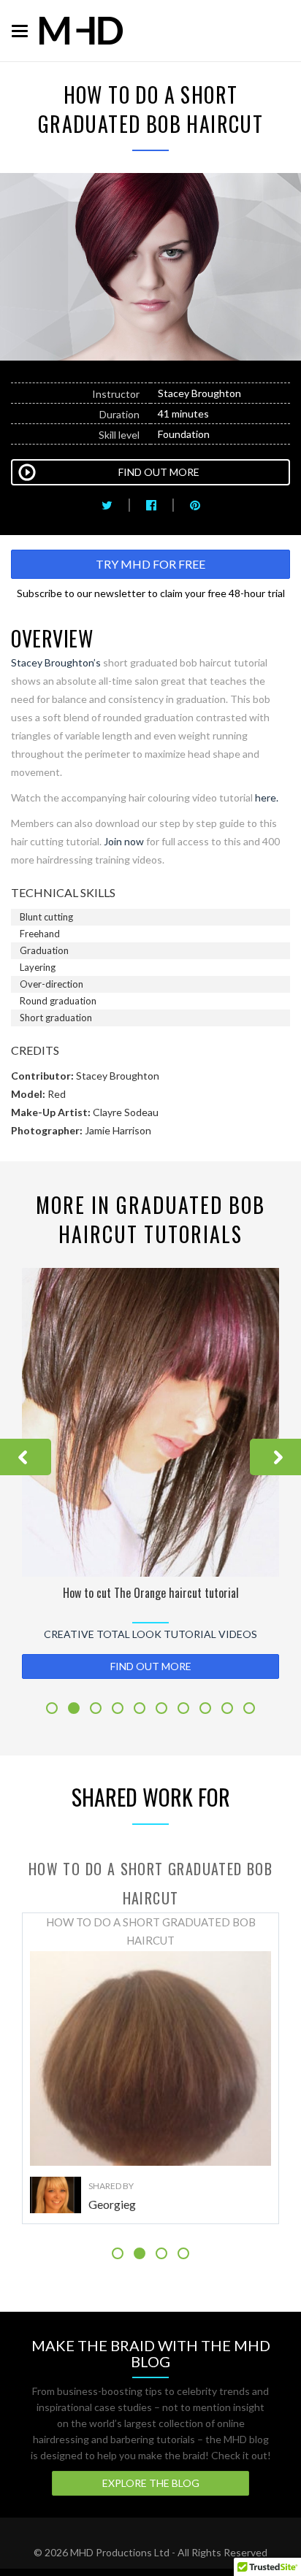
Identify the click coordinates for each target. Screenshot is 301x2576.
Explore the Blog (151, 2483)
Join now (124, 841)
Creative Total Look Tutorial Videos (150, 1634)
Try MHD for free (150, 564)
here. (267, 797)
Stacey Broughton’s (56, 662)
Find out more (151, 1666)
